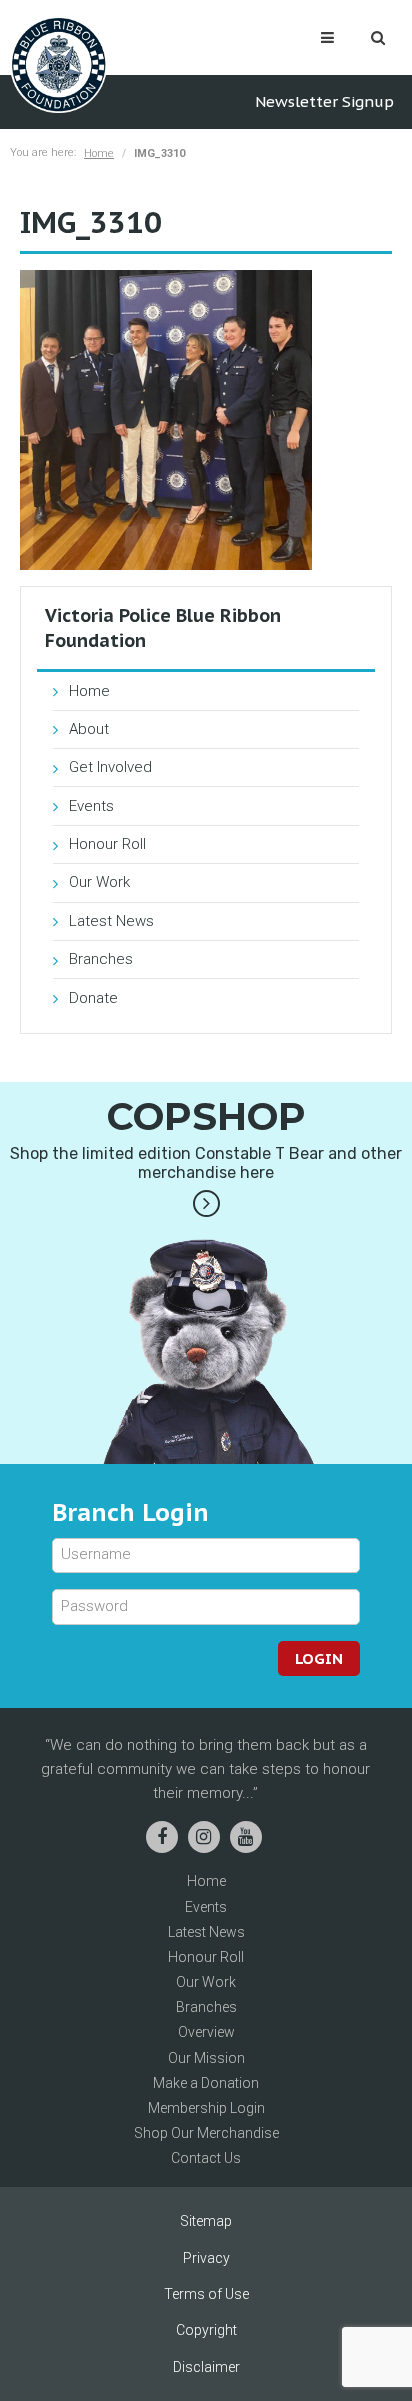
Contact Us (206, 2158)
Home (99, 153)
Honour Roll (107, 844)
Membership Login (206, 2108)
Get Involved (110, 767)
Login (319, 1658)
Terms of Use (206, 2294)
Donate (93, 998)
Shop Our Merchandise (206, 2133)
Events (91, 806)
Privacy (206, 2258)
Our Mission (206, 2058)
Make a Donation (206, 2083)
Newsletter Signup (324, 101)
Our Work (99, 882)
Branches (101, 959)
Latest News (111, 921)
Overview (206, 2032)
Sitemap (206, 2221)
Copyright (206, 2330)
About (89, 729)
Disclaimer (206, 2367)
